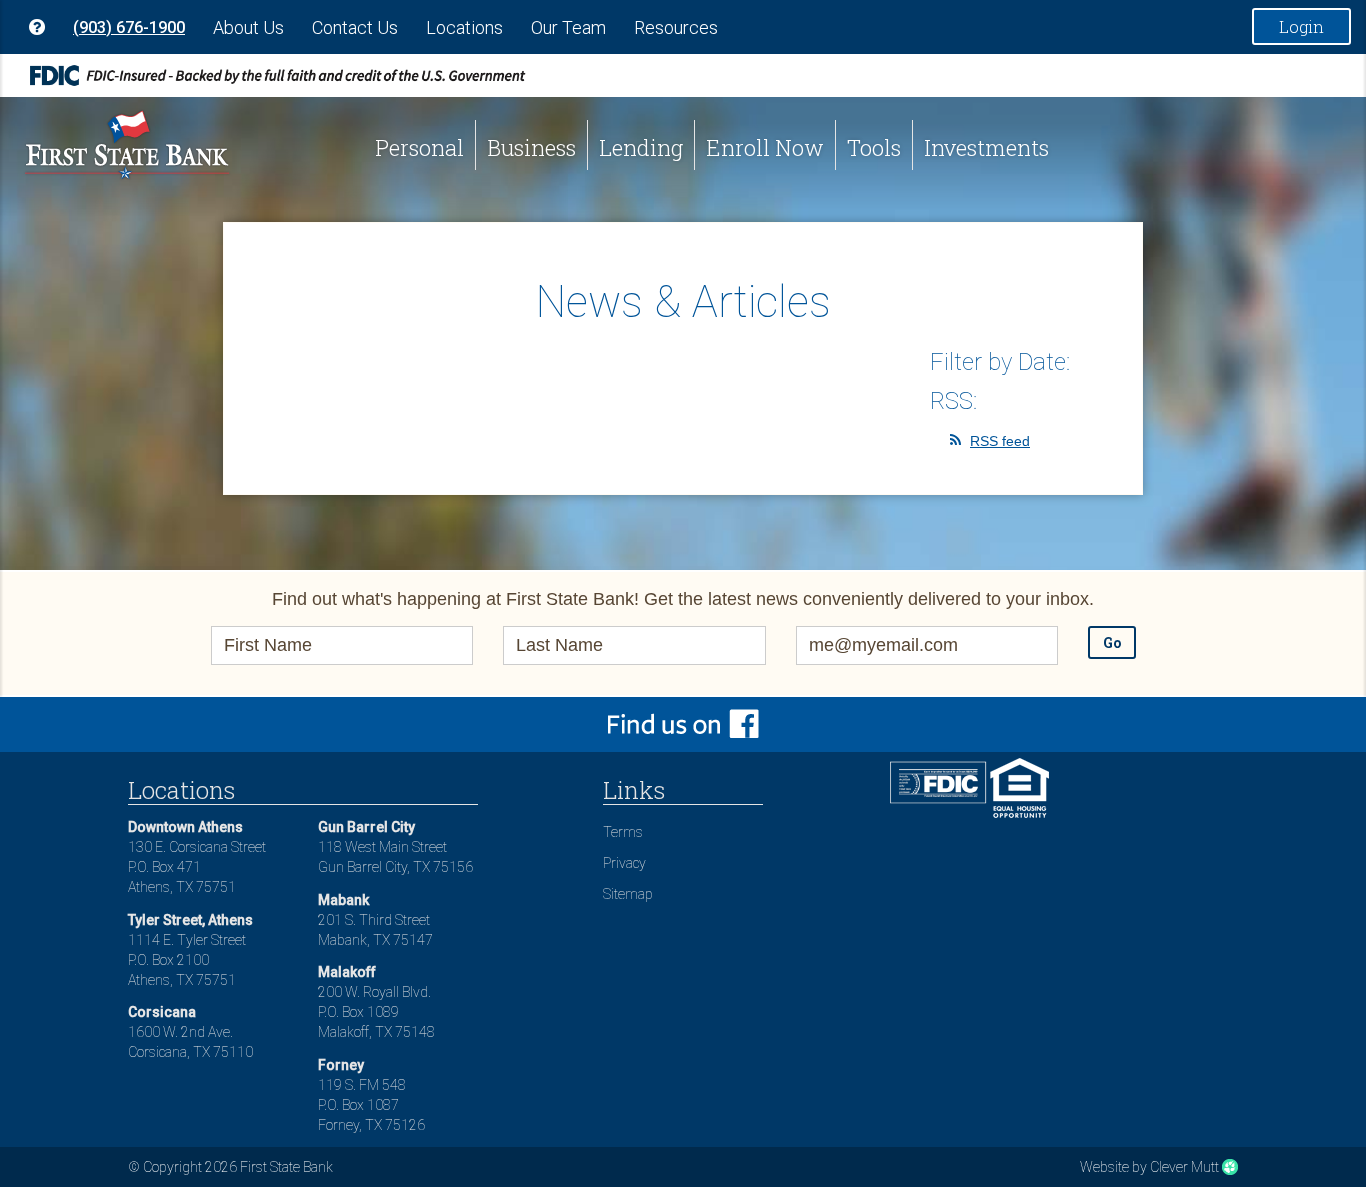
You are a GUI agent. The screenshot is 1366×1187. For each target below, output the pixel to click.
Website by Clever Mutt (1149, 1167)
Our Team (568, 27)
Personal (419, 147)
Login (1301, 26)
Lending (641, 147)
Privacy (624, 863)
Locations (464, 27)
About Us (248, 27)
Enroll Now (765, 147)
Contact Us (355, 27)
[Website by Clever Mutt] (1230, 1167)
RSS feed (1000, 441)
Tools (874, 147)
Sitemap (628, 894)
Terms (623, 832)
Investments (986, 147)
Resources (676, 27)
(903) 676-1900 (129, 27)
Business (531, 147)
